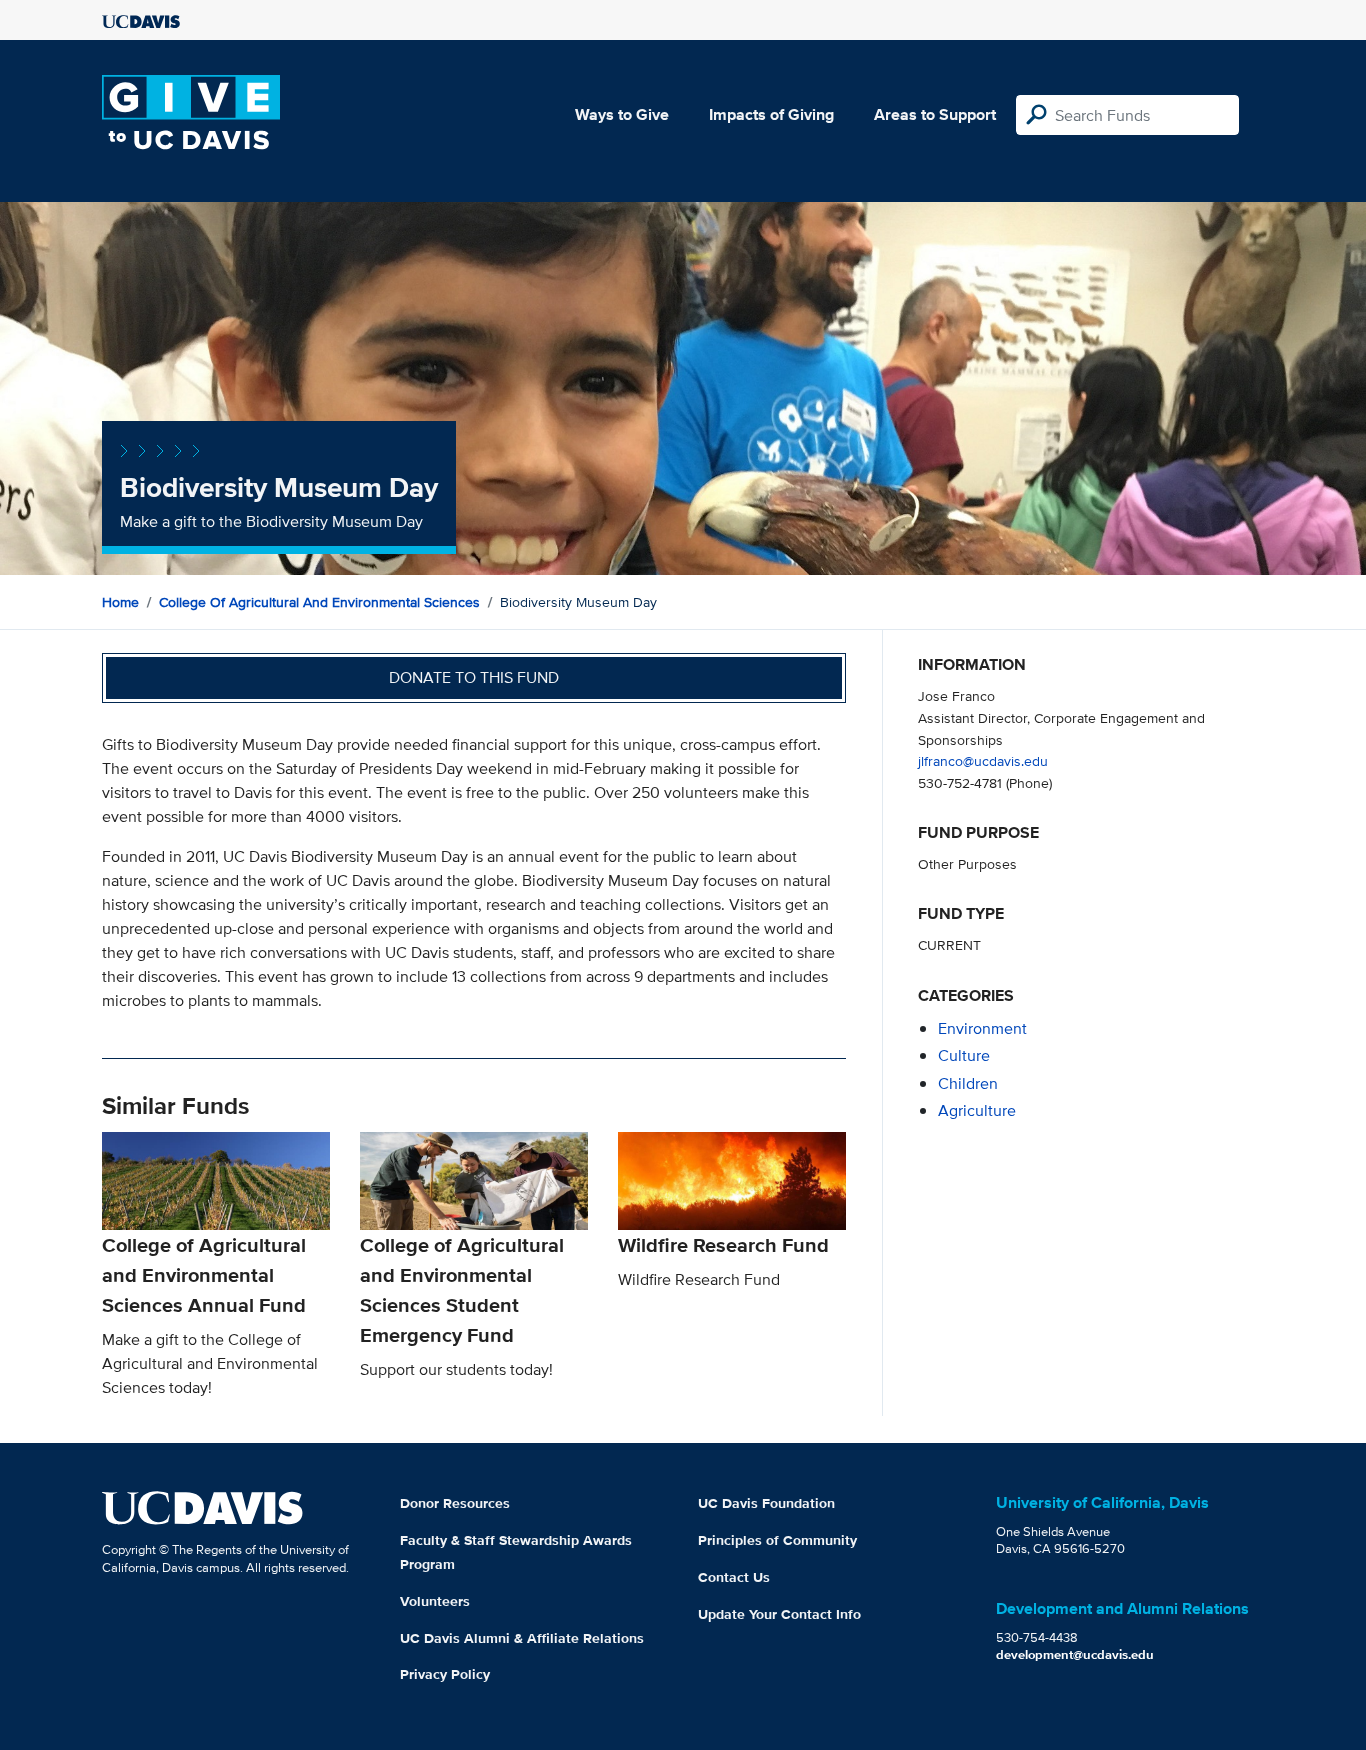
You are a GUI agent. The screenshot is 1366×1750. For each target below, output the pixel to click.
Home (120, 602)
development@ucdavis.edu (1075, 1654)
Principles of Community (777, 1540)
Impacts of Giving (771, 114)
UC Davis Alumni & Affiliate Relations (522, 1638)
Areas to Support (935, 114)
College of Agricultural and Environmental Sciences (319, 602)
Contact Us (734, 1577)
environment (982, 1028)
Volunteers (435, 1601)
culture (964, 1055)
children (968, 1083)
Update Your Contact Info (779, 1614)
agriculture (977, 1110)
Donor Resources (455, 1503)
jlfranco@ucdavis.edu (983, 760)
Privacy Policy (445, 1674)
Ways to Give (622, 114)
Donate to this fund (474, 677)
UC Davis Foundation (766, 1503)
